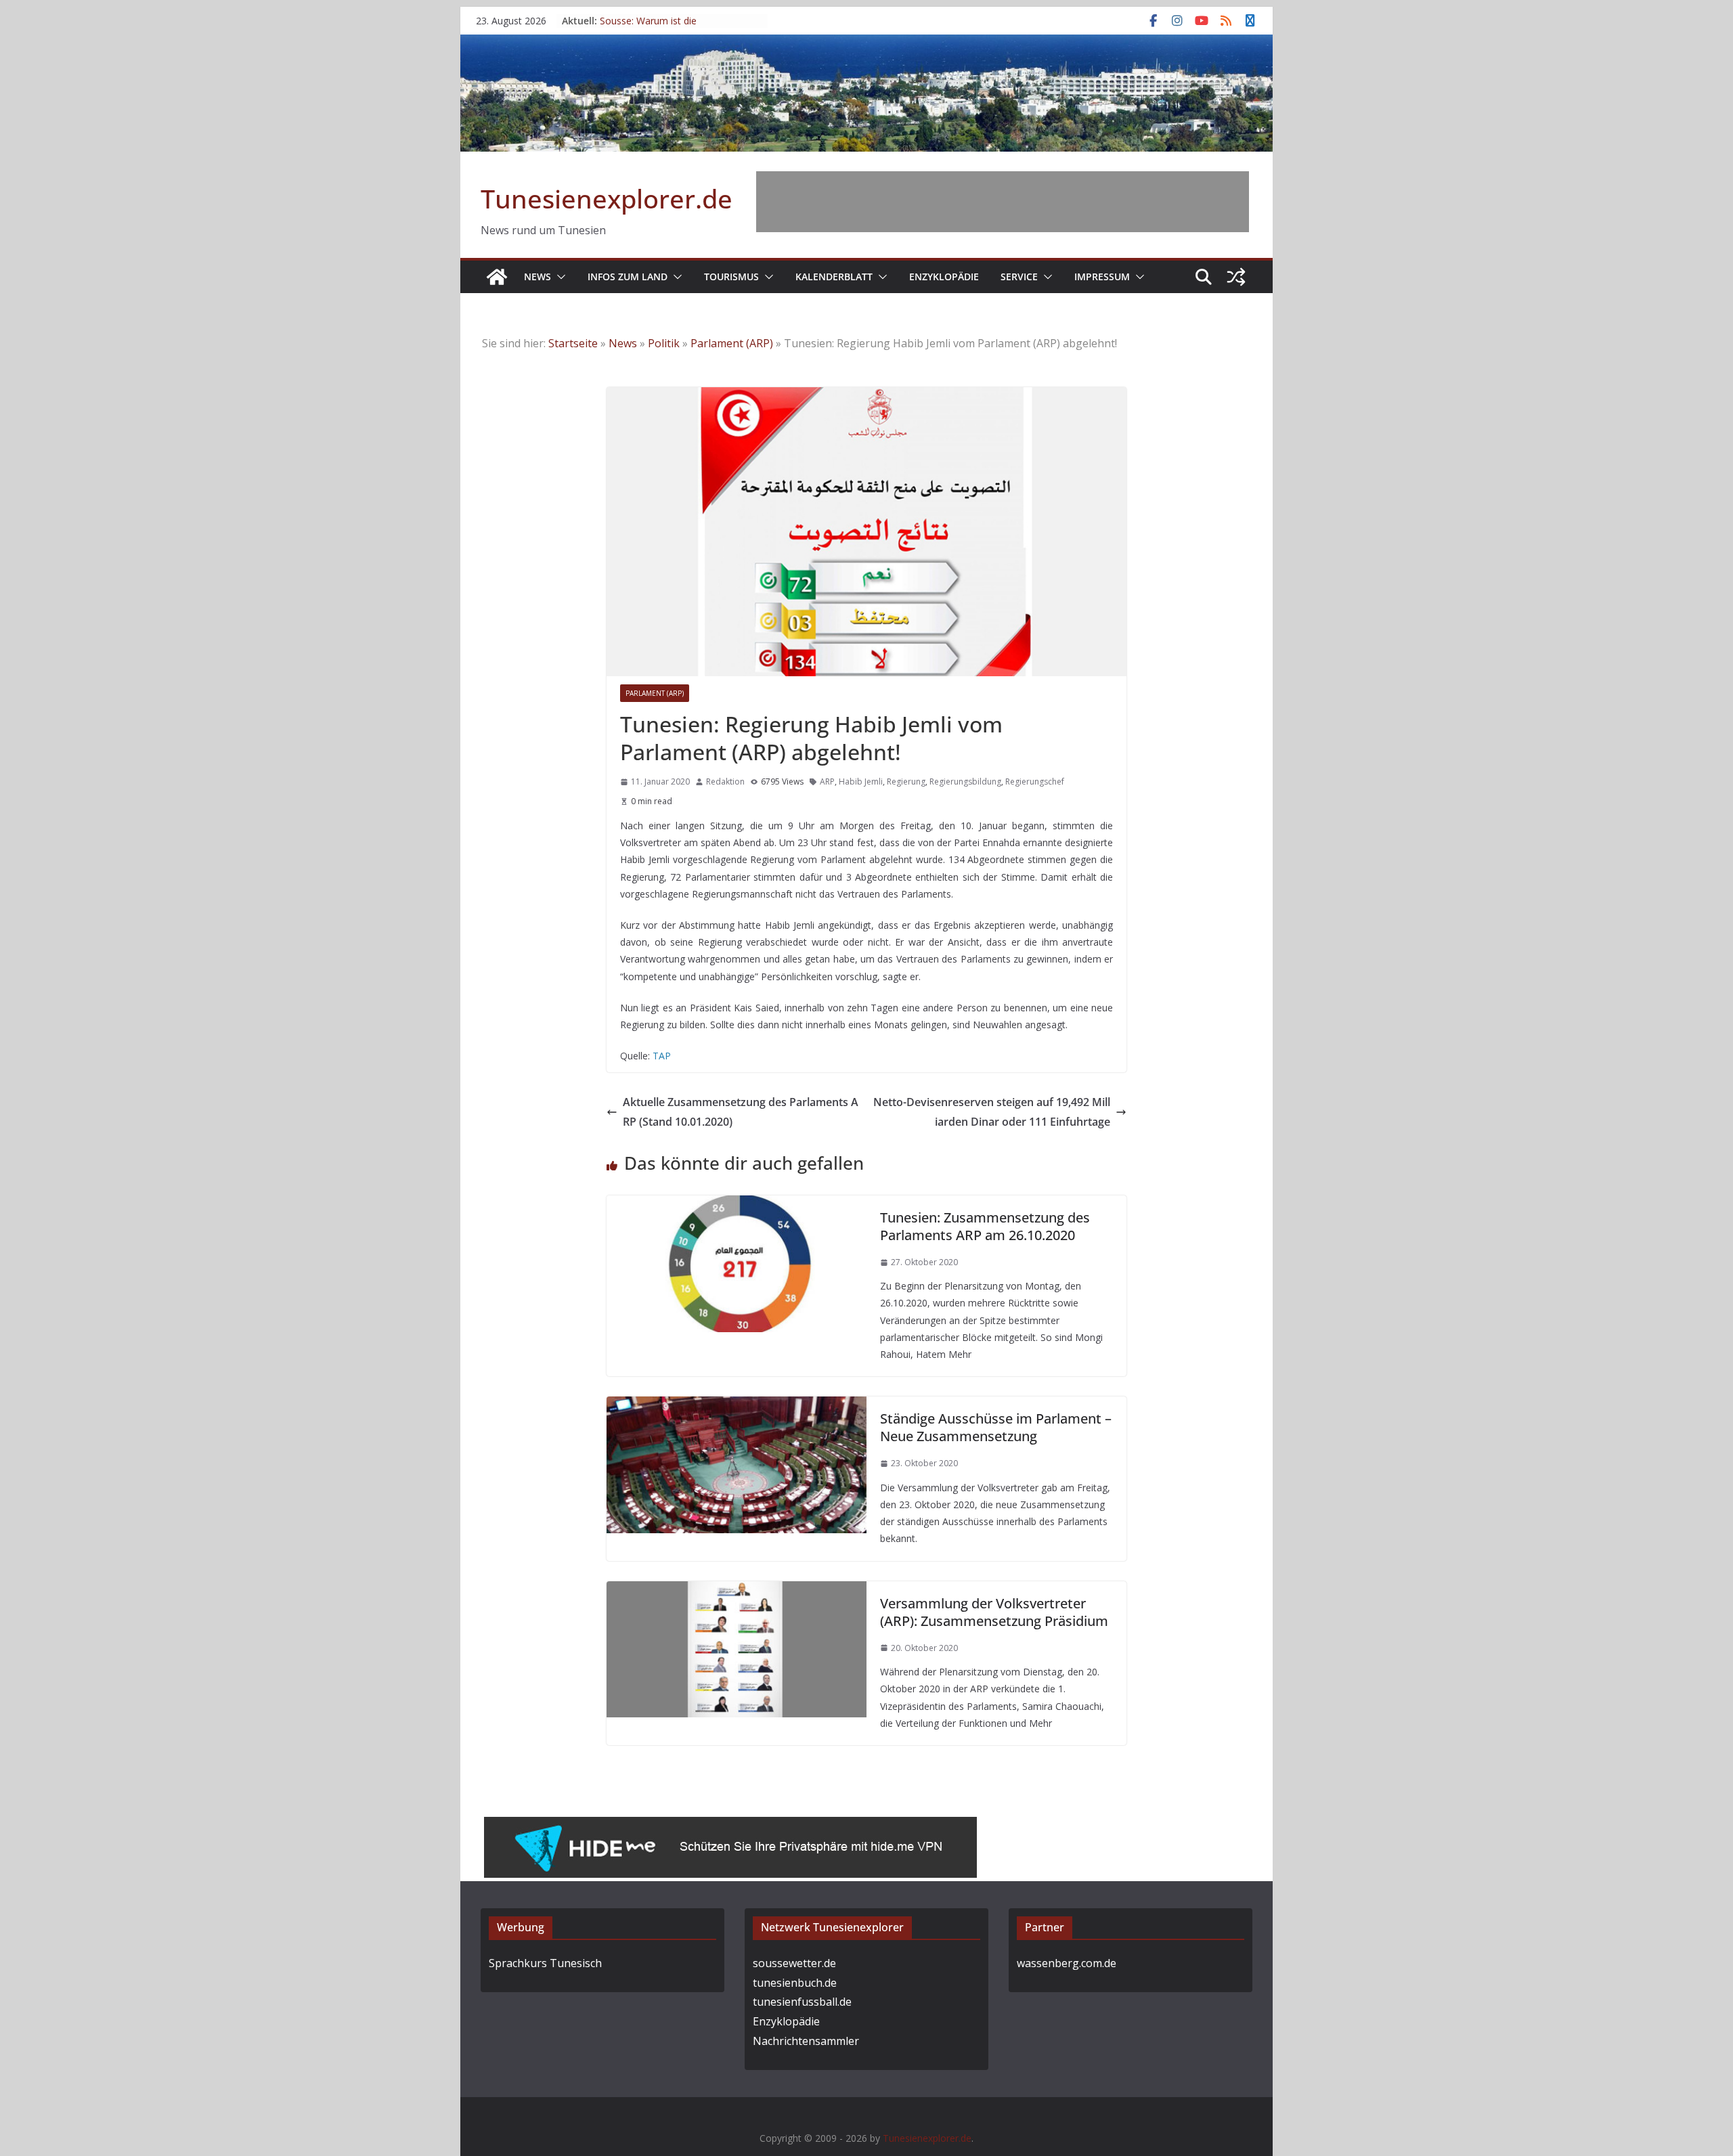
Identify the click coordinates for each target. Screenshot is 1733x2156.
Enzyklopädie (944, 277)
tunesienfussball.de (802, 2002)
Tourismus (731, 277)
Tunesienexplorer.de (607, 198)
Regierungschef (1035, 782)
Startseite (573, 343)
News (538, 277)
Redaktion (725, 782)
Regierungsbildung (965, 782)
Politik (664, 343)
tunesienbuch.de (795, 1983)
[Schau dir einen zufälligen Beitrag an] (1236, 277)
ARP (827, 782)
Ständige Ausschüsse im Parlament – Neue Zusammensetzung (996, 1427)
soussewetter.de (794, 1963)
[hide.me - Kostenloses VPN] (730, 1826)
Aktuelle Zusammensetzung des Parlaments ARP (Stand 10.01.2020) (741, 1112)
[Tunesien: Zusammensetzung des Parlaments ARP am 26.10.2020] (737, 1205)
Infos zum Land (628, 277)
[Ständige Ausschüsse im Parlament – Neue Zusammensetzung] (737, 1406)
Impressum (1102, 277)
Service (1019, 277)
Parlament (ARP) (732, 343)
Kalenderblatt (834, 277)
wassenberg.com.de (1067, 1963)
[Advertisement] (1003, 202)
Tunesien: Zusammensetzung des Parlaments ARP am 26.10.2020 (985, 1226)
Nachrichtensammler (806, 2041)
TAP (662, 1056)
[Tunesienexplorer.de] (497, 277)
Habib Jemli (861, 782)
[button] (558, 277)
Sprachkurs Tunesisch (545, 1963)
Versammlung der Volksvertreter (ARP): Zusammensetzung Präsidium (994, 1612)
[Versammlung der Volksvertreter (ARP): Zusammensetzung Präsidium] (737, 1591)
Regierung (906, 782)
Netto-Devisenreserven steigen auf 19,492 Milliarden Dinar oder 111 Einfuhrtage (992, 1112)
